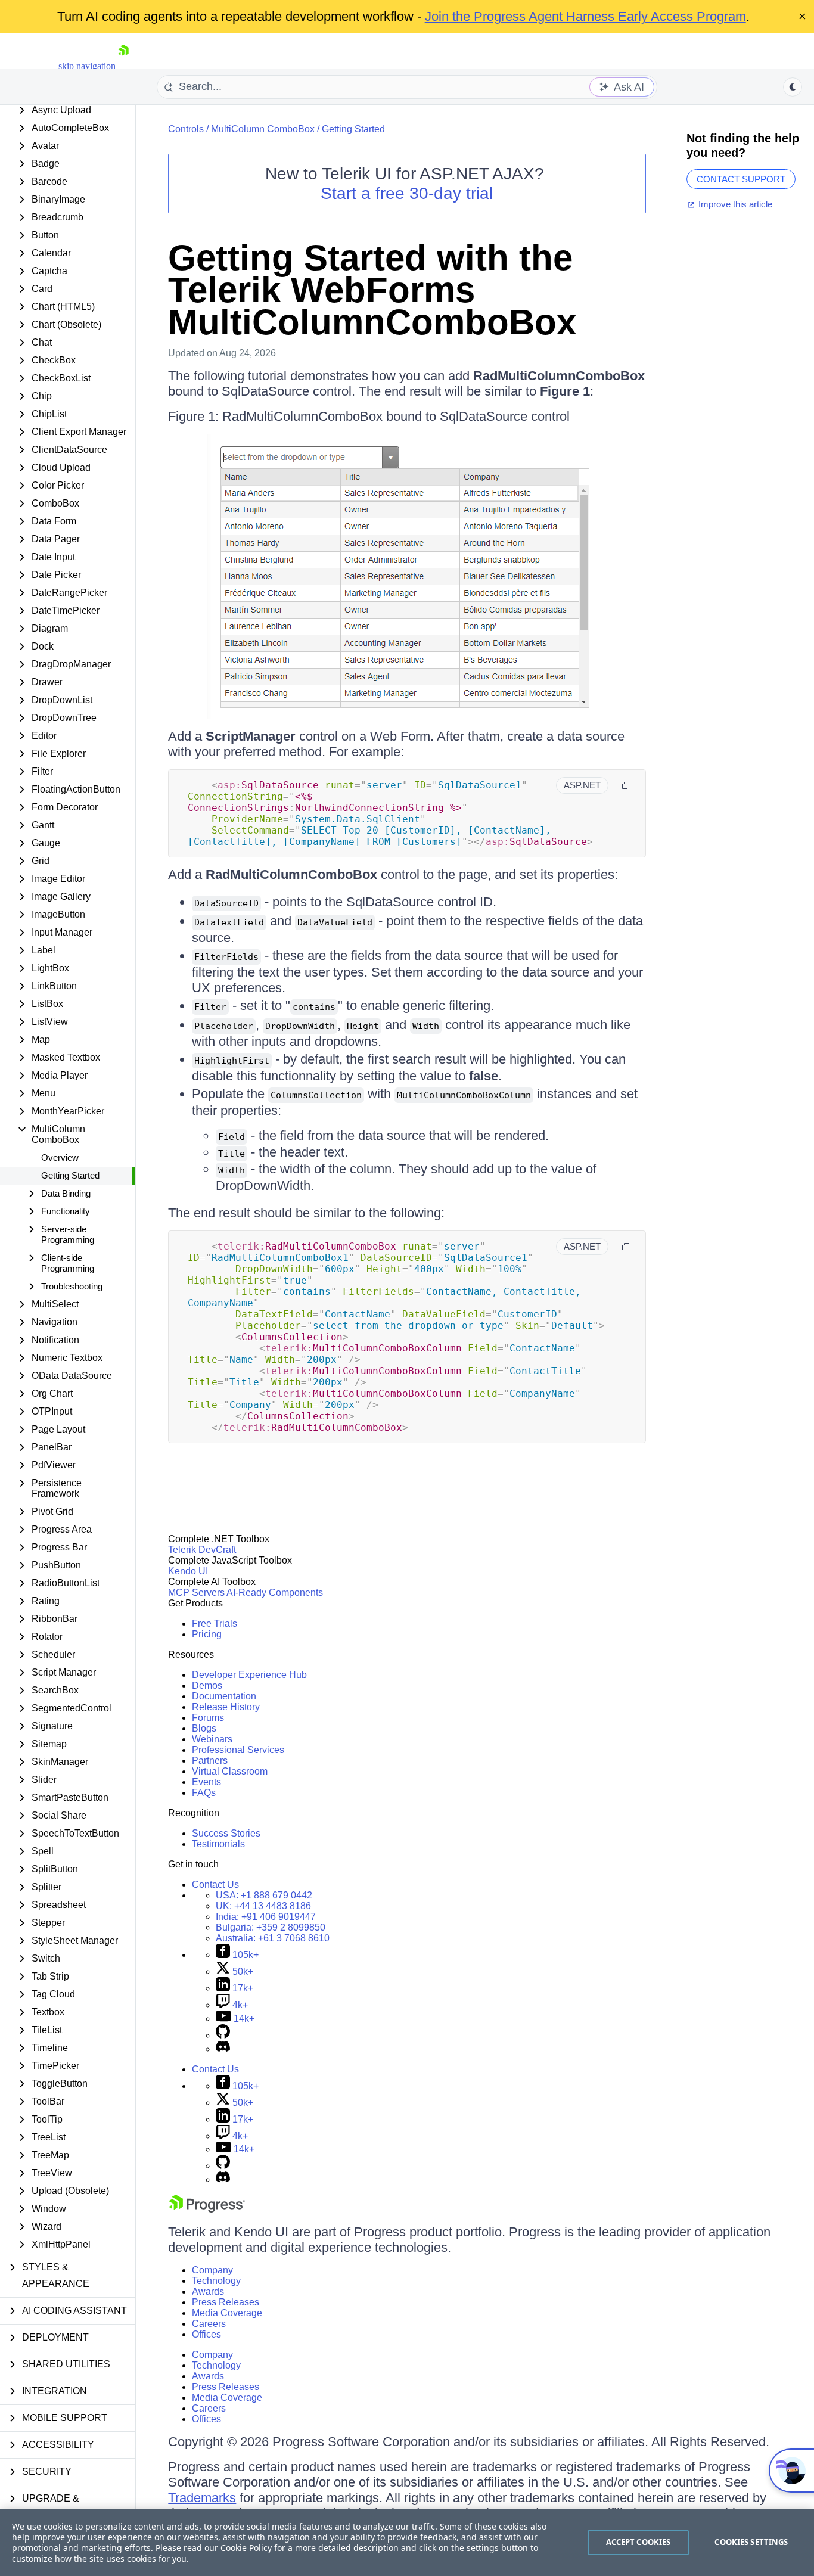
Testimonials (218, 1844)
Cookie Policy (246, 2548)
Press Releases (226, 2302)
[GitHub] (223, 2035)
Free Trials (215, 1623)
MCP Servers (196, 1592)
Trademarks (202, 2498)
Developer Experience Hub (249, 1675)
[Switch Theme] (793, 87)
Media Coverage (227, 2313)
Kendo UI (188, 1571)
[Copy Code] (626, 785)
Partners (210, 1761)
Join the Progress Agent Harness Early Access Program (585, 16)
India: (266, 1917)
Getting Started (70, 1175)
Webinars (212, 1739)
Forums (208, 1718)
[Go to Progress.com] (207, 2209)
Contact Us (215, 1884)
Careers (209, 2324)
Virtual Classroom (230, 1771)
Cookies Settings (751, 2542)
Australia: (273, 1938)
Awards (208, 2291)
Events (206, 1782)
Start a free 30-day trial (407, 193)
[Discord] (223, 2049)
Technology (216, 2281)
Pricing (207, 1634)
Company (212, 2270)
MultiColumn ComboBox (263, 129)
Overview (60, 1158)
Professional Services (238, 1750)
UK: (263, 1906)
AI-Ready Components (275, 1592)
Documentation (224, 1696)
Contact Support (741, 179)
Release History (226, 1707)
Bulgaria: (271, 1927)
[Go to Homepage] (123, 66)
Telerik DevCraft (202, 1550)
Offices (206, 2334)
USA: (264, 1895)
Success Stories (226, 1833)
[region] (407, 2543)
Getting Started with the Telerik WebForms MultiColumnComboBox (372, 290)
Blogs (204, 1728)
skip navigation (87, 66)
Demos (207, 1685)
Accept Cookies (639, 2542)
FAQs (204, 1793)
